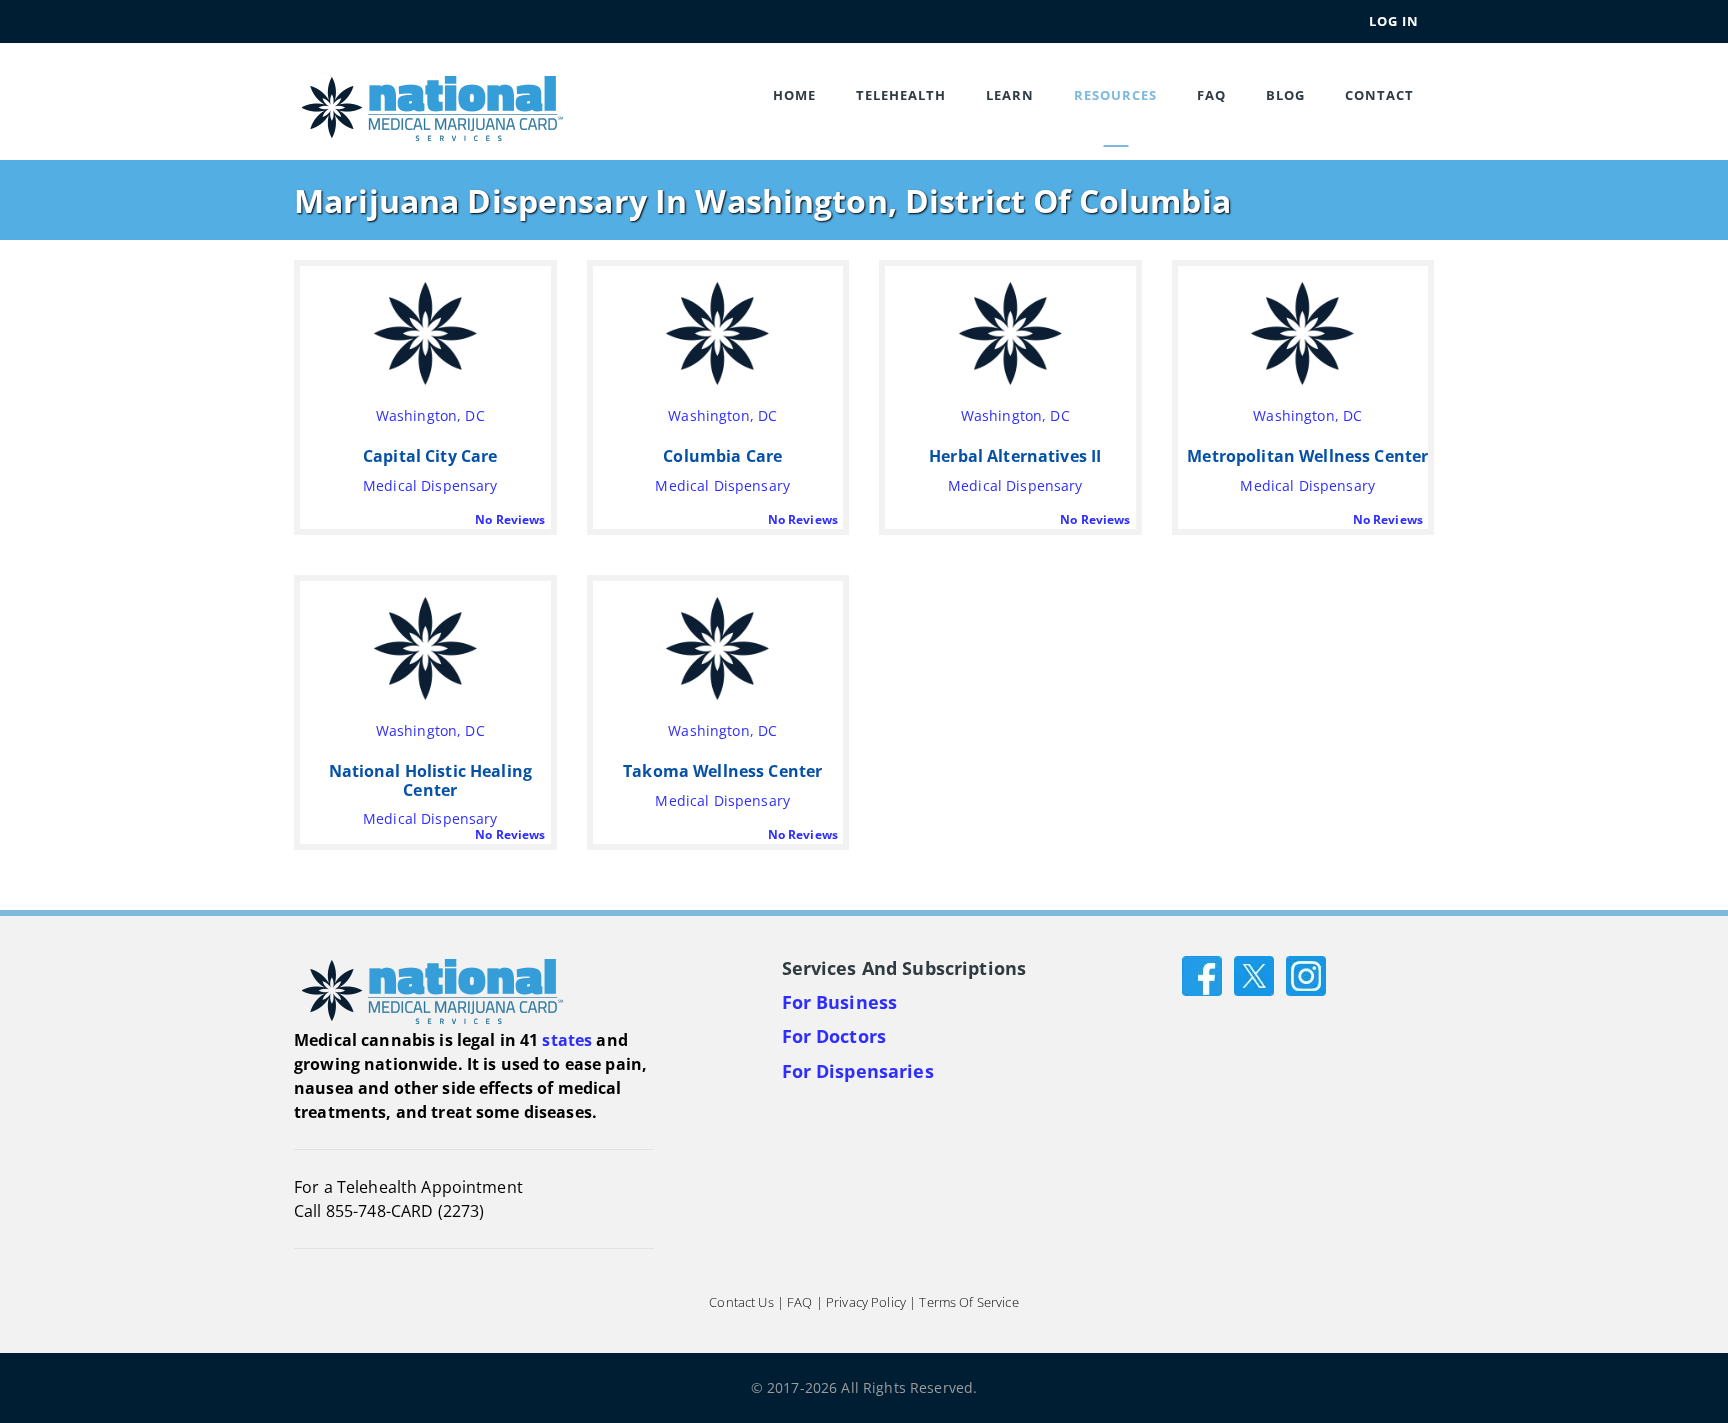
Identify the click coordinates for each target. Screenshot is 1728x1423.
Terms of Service (968, 1302)
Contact (1379, 95)
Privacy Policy (866, 1302)
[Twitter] (1254, 973)
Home (794, 95)
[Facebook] (1202, 973)
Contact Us (741, 1302)
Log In (1394, 21)
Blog (1285, 95)
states (567, 1040)
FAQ (1211, 95)
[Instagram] (1306, 973)
